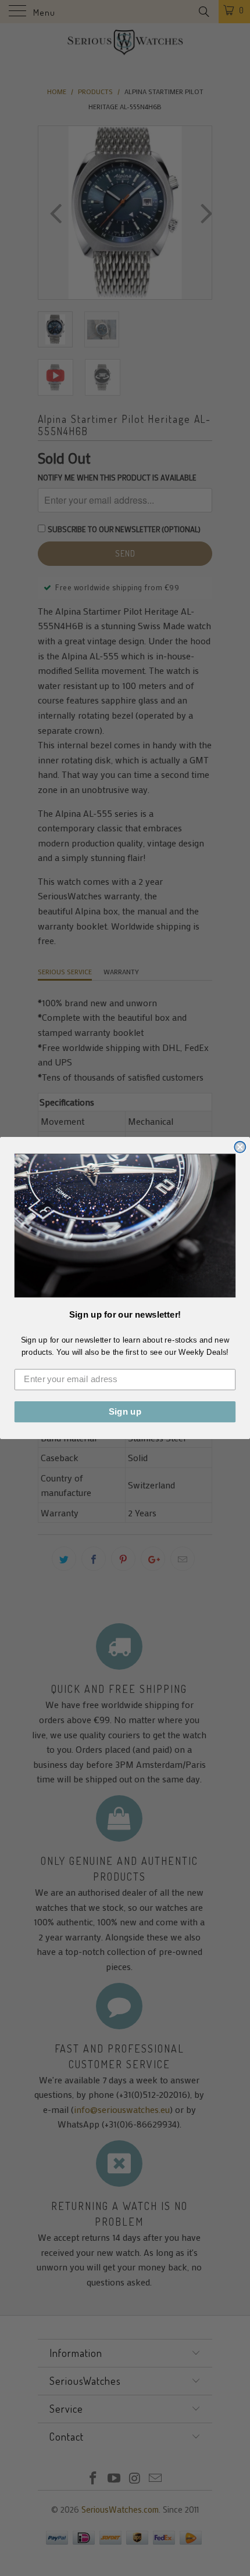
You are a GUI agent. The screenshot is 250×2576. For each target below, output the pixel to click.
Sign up (125, 1412)
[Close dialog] (240, 1147)
